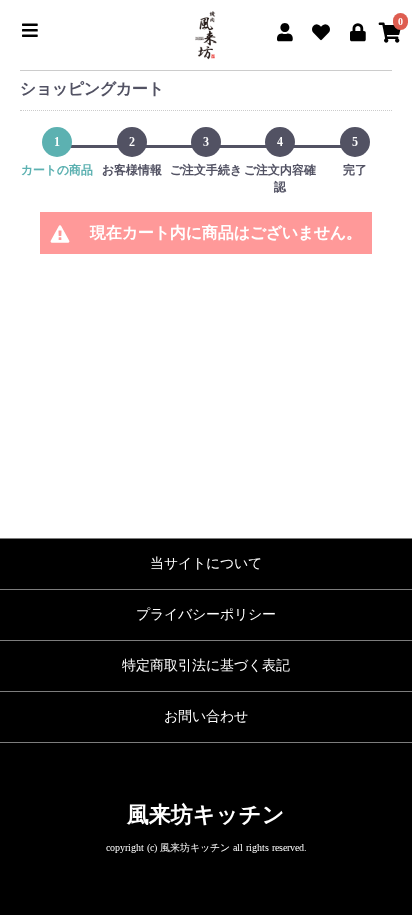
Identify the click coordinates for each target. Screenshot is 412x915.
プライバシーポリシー (206, 614)
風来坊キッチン (206, 814)
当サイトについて (206, 563)
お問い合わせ (206, 716)
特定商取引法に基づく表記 (206, 665)
